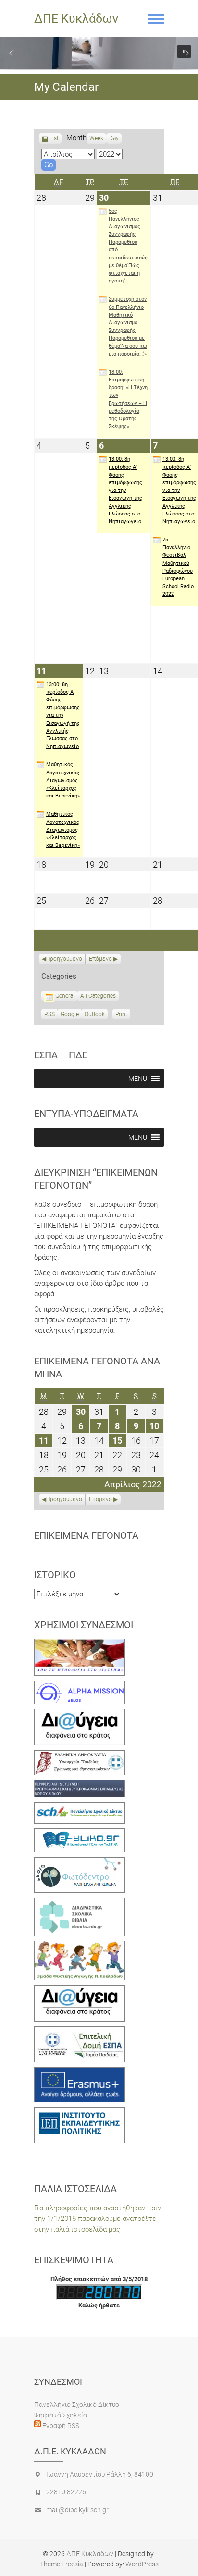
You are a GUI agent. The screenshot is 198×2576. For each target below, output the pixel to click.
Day (114, 138)
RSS (49, 1014)
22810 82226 (66, 2492)
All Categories (98, 996)
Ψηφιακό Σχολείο (61, 2415)
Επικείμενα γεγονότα (86, 1535)
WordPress (142, 2564)
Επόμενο (100, 959)
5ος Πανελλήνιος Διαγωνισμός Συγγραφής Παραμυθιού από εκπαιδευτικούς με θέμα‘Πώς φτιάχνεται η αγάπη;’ (128, 246)
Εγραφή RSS (60, 2426)
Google (70, 1015)
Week (96, 138)
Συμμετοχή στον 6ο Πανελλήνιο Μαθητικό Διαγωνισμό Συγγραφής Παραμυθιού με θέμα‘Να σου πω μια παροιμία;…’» (128, 326)
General (65, 996)
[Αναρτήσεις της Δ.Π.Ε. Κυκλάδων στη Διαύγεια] (80, 1714)
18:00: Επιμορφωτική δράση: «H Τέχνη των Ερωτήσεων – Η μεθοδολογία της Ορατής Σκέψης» (128, 399)
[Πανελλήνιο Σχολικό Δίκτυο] (80, 1807)
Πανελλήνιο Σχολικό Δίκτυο (77, 2404)
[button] (11, 53)
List (54, 139)
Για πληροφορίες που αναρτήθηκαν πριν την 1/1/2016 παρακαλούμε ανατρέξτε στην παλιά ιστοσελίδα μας (98, 2219)
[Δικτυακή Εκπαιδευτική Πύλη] (80, 1834)
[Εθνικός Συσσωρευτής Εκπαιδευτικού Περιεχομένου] (80, 1863)
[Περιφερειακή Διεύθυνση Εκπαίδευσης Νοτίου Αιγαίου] (80, 1785)
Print (123, 1015)
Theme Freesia (62, 2564)
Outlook (95, 1015)
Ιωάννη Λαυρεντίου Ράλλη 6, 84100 (100, 2474)
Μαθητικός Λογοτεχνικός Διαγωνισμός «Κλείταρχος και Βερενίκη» (63, 780)
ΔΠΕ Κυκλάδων (76, 18)
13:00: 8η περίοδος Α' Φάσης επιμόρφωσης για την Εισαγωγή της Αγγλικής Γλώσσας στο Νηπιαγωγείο (125, 490)
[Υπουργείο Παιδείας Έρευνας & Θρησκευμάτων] (80, 1755)
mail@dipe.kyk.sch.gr (77, 2510)
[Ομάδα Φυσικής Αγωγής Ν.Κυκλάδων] (80, 1946)
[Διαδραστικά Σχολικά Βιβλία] (80, 1903)
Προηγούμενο (64, 959)
